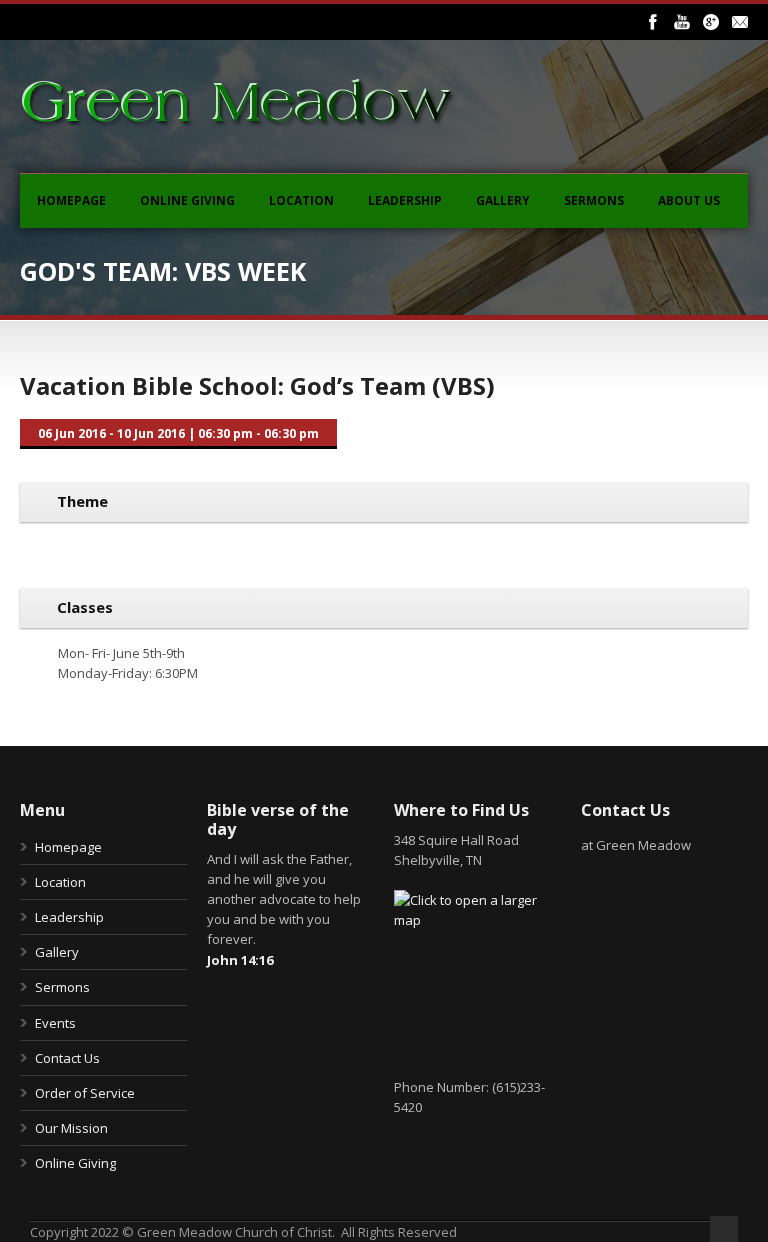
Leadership (405, 200)
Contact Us (67, 1058)
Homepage (71, 200)
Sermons (594, 200)
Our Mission (71, 1128)
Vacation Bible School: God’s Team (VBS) (257, 385)
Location (301, 200)
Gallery (503, 200)
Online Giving (187, 200)
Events (55, 1023)
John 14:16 (240, 960)
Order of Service (85, 1093)
